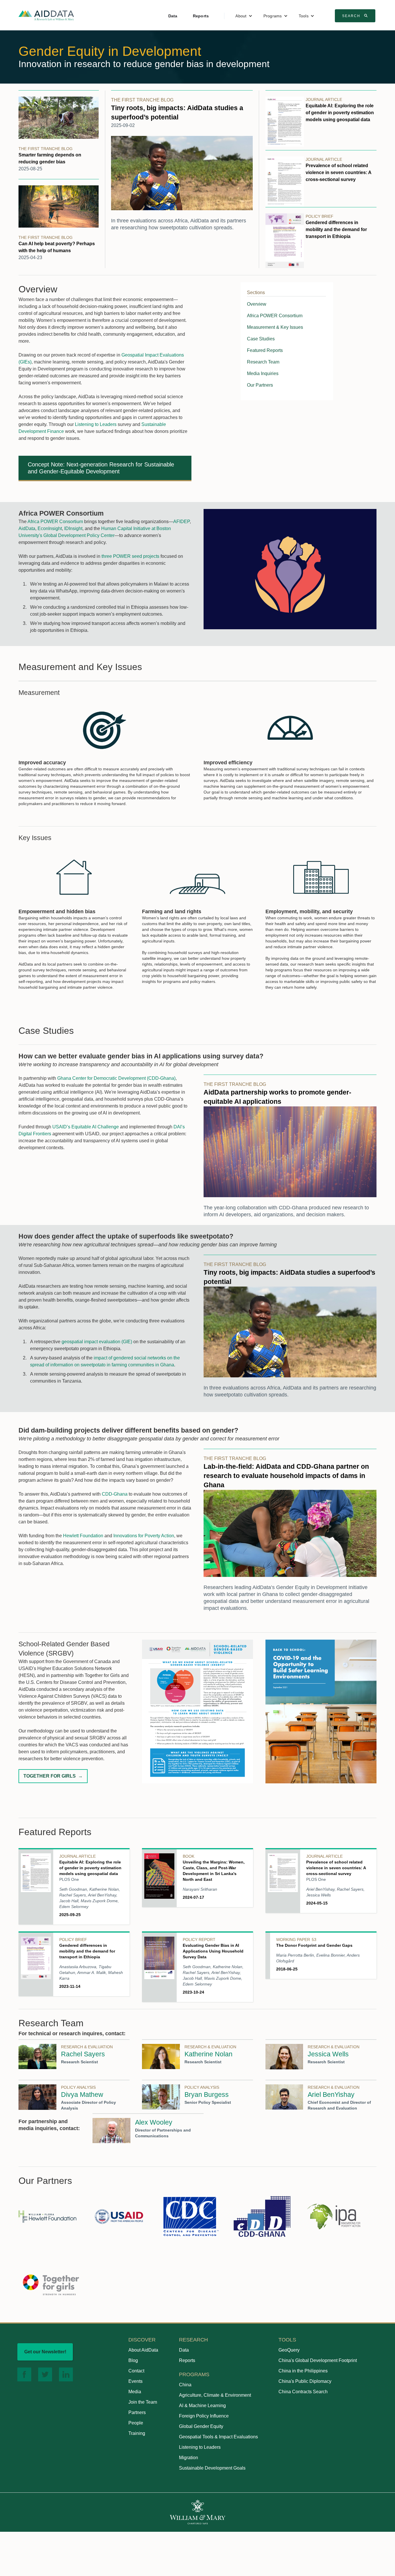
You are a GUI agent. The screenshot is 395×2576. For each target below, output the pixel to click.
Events (135, 2381)
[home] (46, 15)
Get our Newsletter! (45, 2352)
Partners (137, 2412)
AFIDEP (181, 522)
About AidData (143, 2350)
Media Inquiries (263, 373)
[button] (244, 16)
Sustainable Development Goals (212, 2468)
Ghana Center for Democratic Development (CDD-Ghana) (116, 1078)
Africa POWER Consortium (275, 316)
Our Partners (260, 385)
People (136, 2423)
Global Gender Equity (201, 2426)
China (185, 2385)
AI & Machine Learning (202, 2406)
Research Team (263, 362)
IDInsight (73, 528)
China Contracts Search (303, 2392)
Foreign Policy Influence (204, 2416)
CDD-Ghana (115, 1494)
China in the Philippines (303, 2371)
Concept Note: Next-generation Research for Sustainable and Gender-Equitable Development (101, 468)
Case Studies (261, 339)
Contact (136, 2371)
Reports (201, 16)
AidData (27, 528)
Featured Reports (265, 350)
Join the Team (143, 2402)
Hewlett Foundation (83, 1536)
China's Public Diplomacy (305, 2381)
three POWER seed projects (130, 556)
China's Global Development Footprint (318, 2360)
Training (137, 2433)
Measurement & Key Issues (275, 327)
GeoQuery (289, 2350)
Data (173, 16)
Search (356, 16)
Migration (189, 2458)
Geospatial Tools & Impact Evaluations (218, 2437)
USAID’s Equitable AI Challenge (86, 1127)
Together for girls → (53, 1776)
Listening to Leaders (96, 424)
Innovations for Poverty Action (144, 1536)
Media (135, 2392)
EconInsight (50, 528)
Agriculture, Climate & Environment (215, 2395)
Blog (133, 2360)
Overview (257, 304)
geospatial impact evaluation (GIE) (97, 1342)
